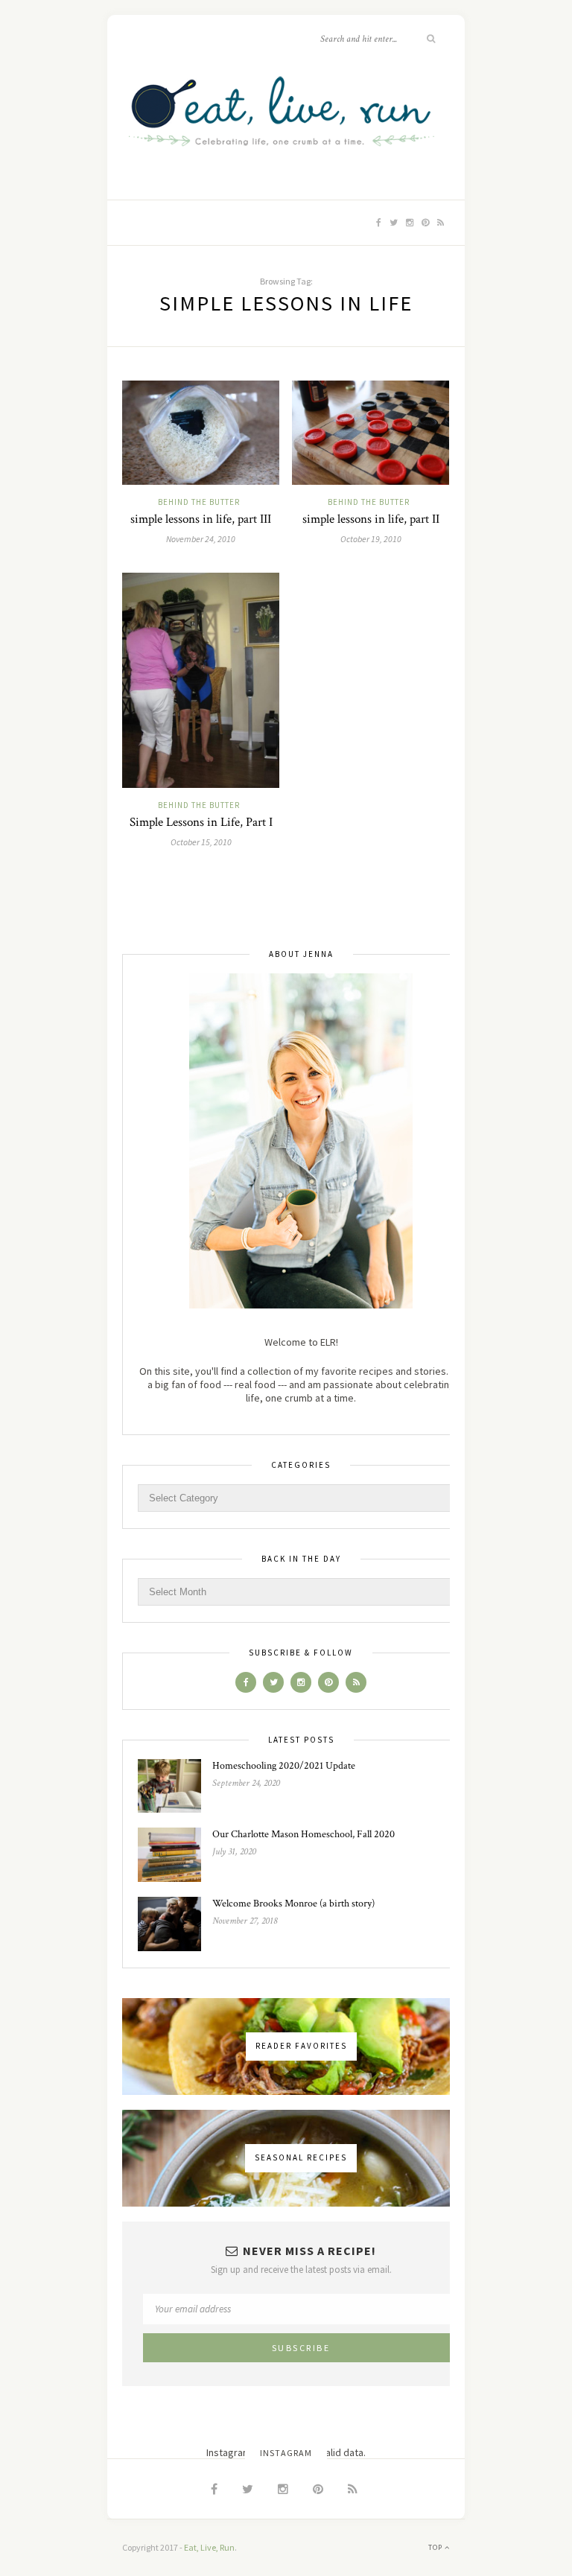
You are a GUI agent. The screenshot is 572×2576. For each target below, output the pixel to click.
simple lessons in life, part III (201, 519)
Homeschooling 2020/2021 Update (284, 1766)
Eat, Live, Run (209, 2547)
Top (436, 2547)
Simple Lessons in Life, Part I (201, 822)
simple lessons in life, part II (371, 519)
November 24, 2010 (201, 539)
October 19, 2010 (371, 539)
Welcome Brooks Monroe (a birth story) (293, 1904)
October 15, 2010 (201, 842)
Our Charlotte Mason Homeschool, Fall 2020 (304, 1834)
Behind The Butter (199, 502)
